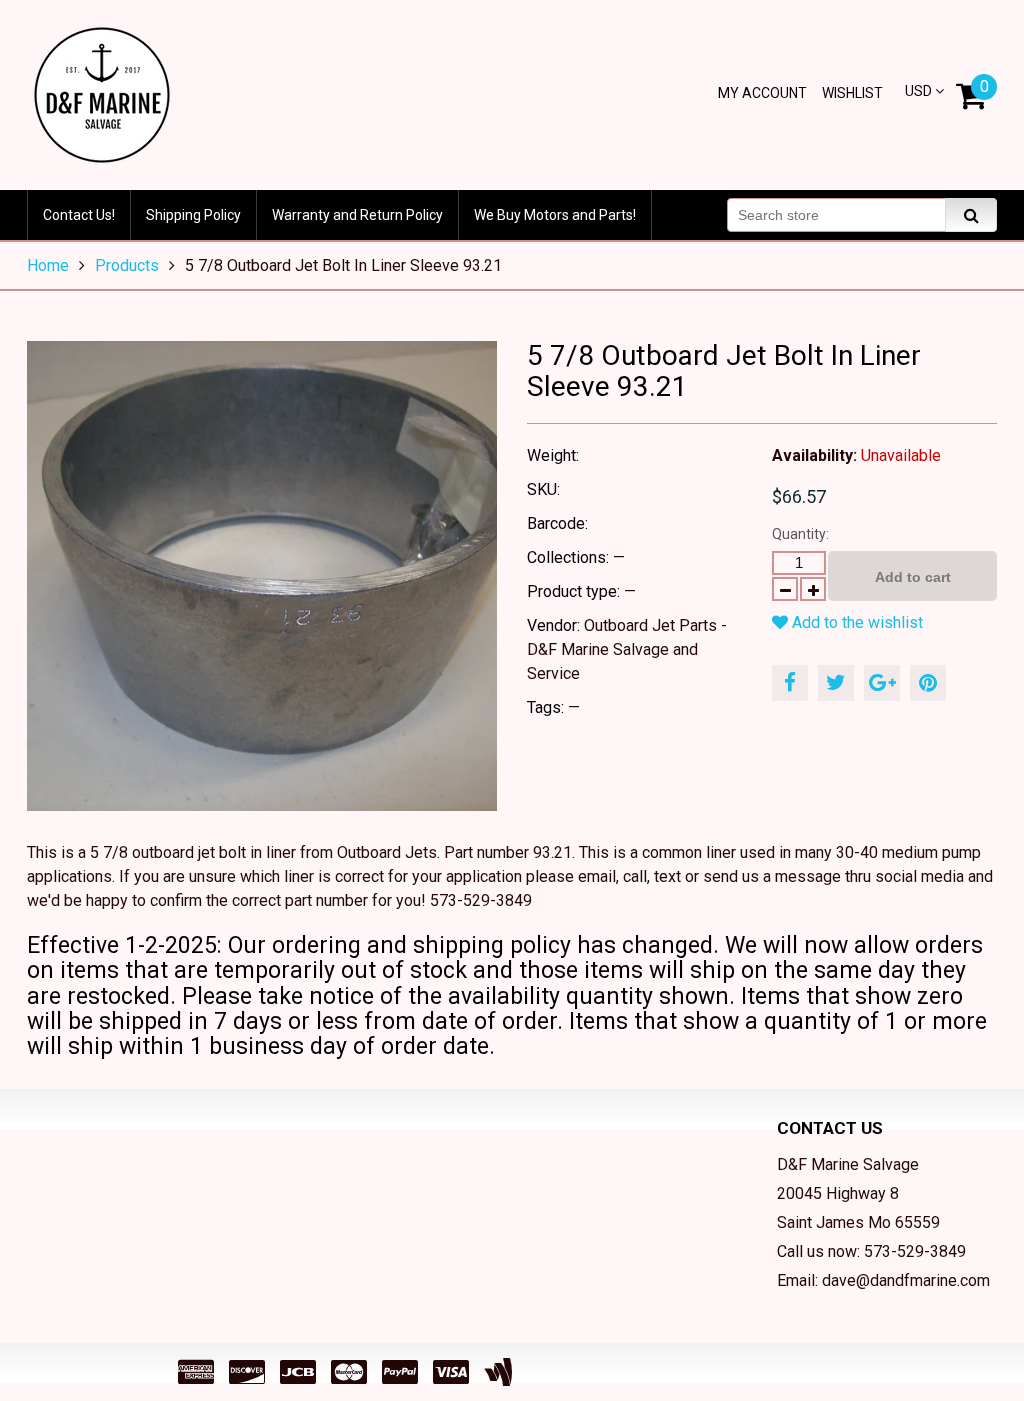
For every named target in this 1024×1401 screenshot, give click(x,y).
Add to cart (913, 577)
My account (762, 93)
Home (48, 265)
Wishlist (852, 93)
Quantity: (800, 534)
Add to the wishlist (855, 622)
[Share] (790, 683)
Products (127, 265)
